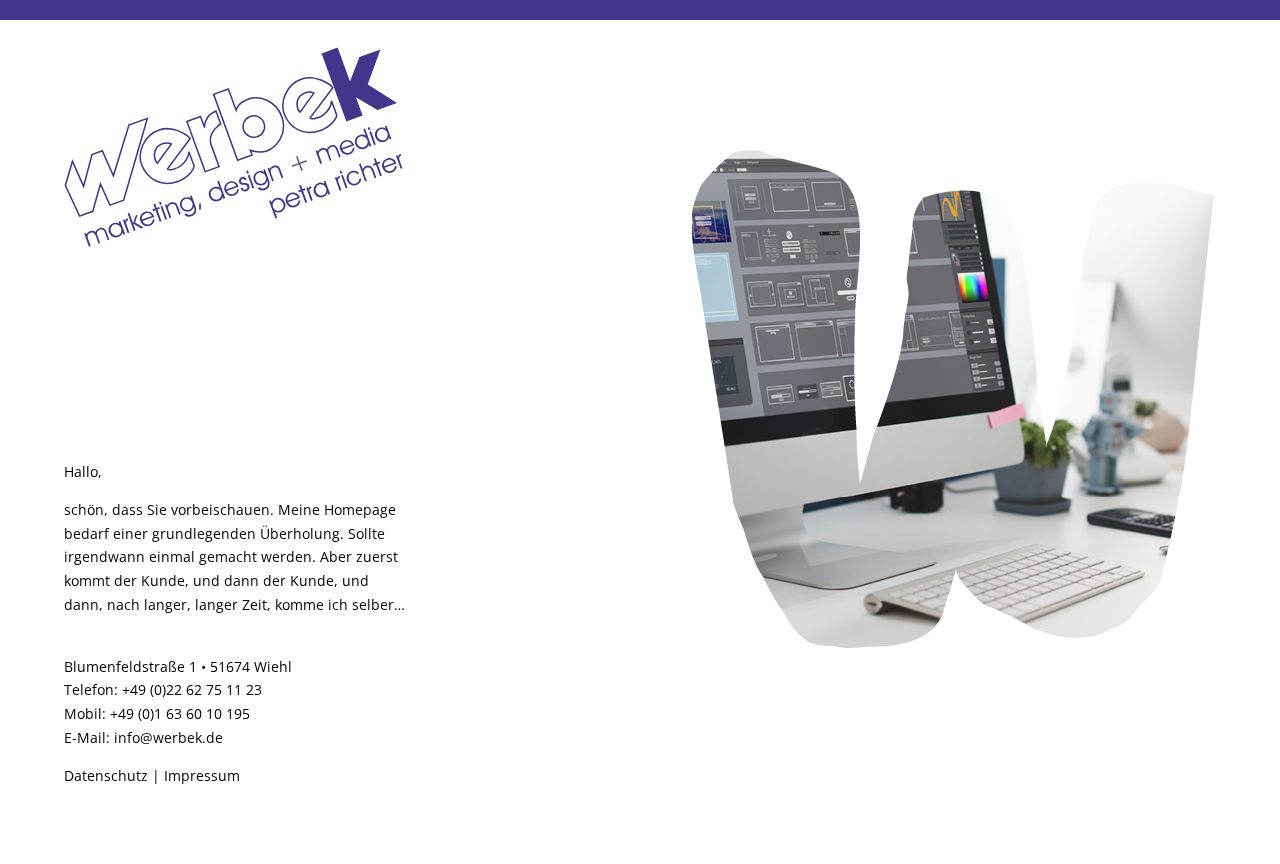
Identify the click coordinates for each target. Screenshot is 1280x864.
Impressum (202, 775)
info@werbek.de (168, 737)
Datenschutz (106, 775)
